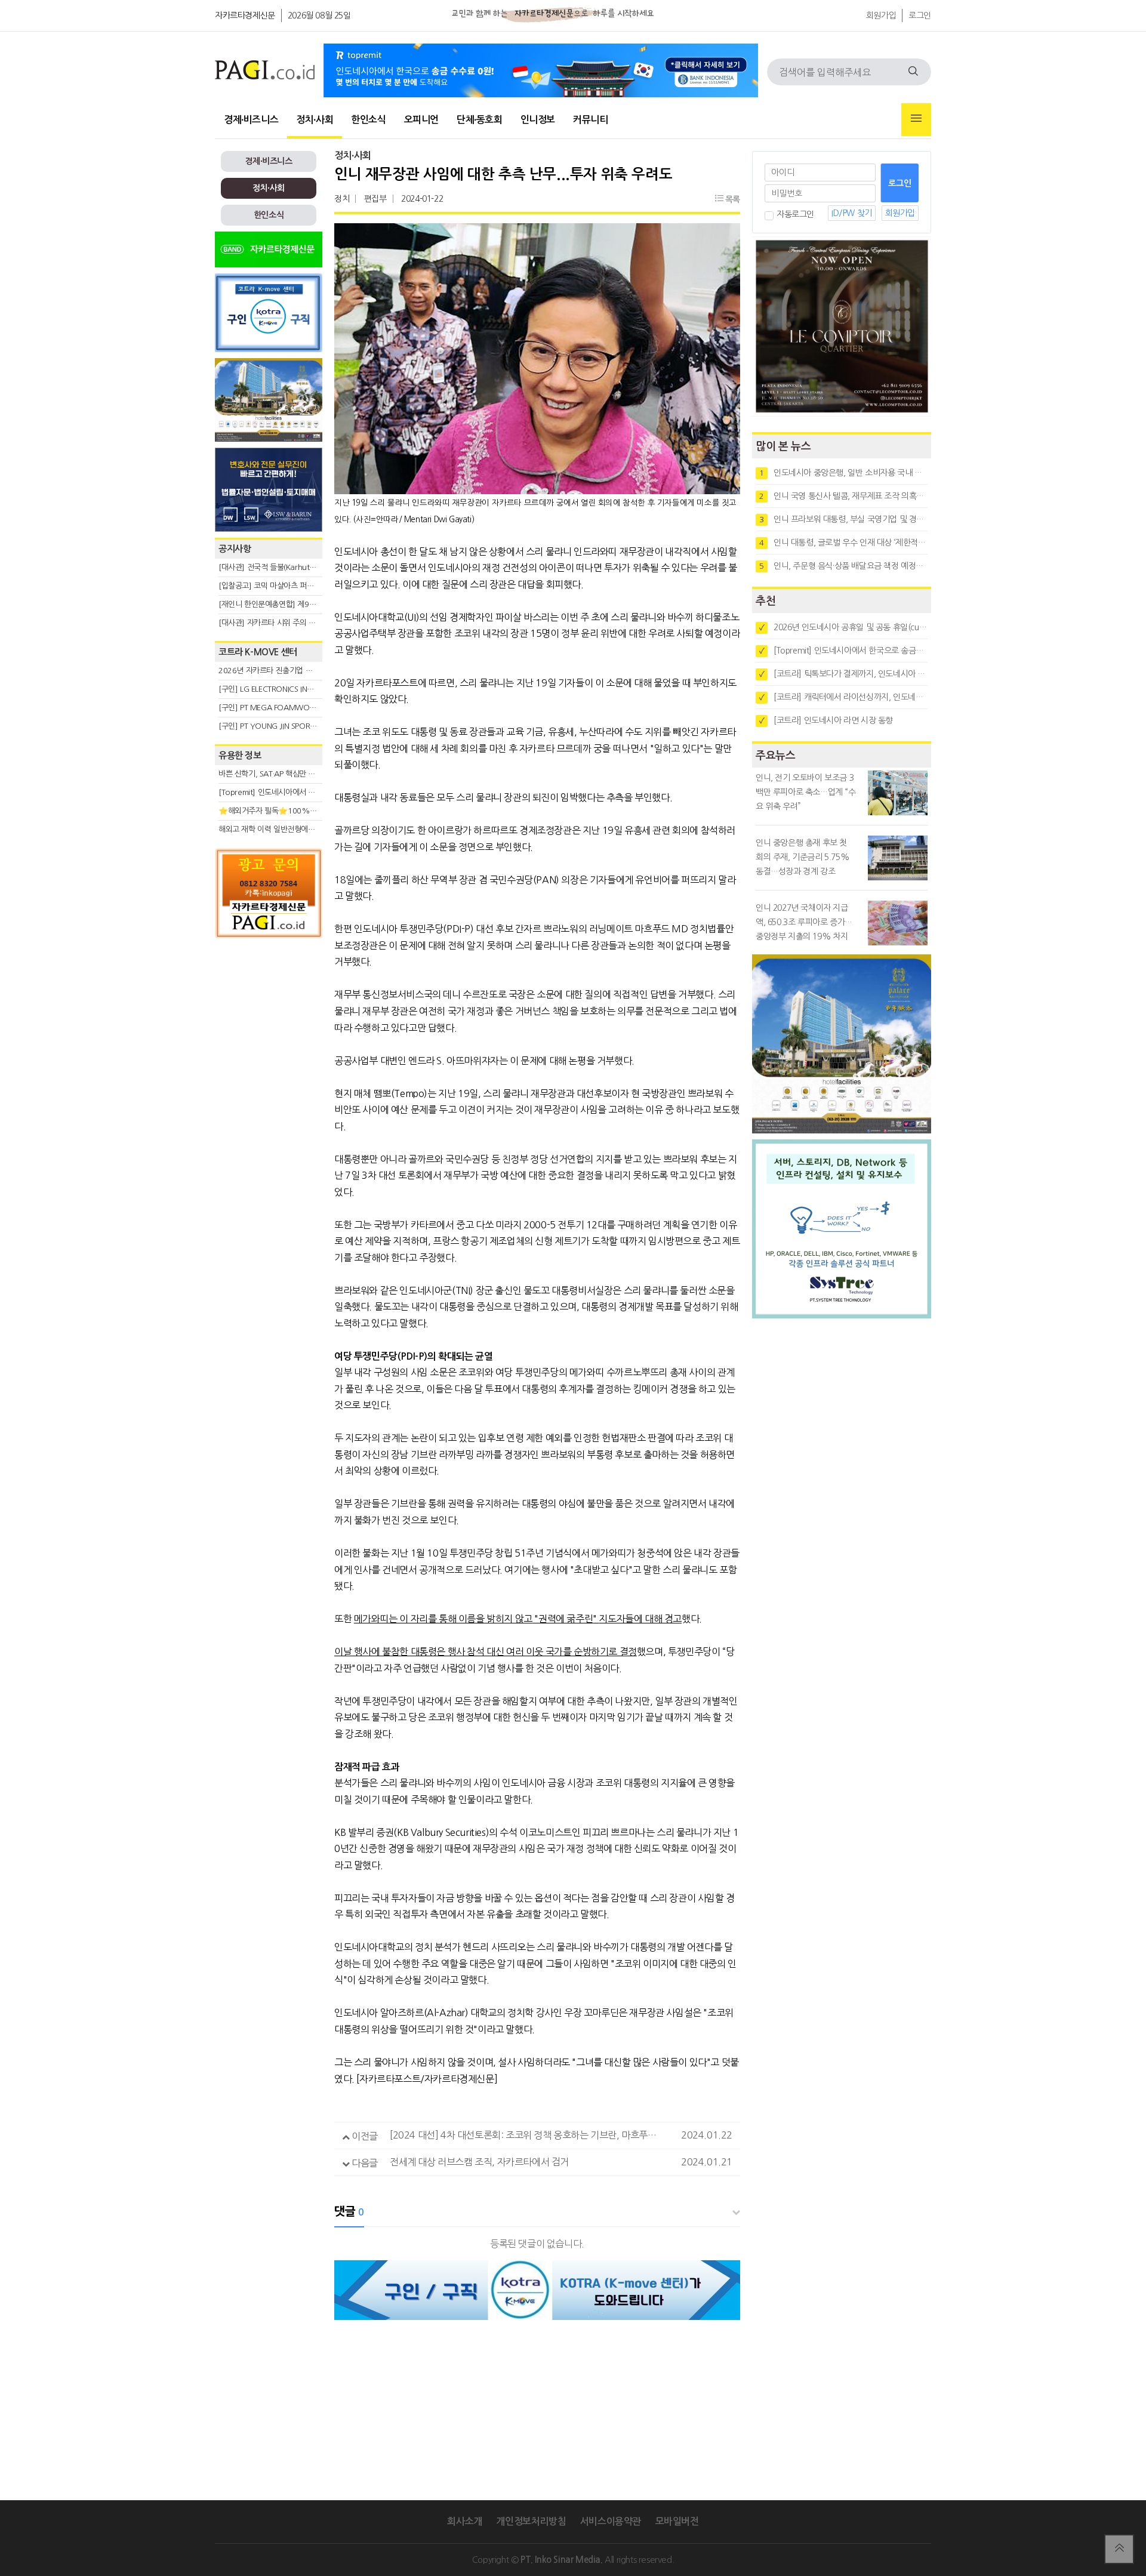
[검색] (913, 72)
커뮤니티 (590, 120)
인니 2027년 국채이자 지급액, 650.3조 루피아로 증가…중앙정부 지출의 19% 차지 (804, 922)
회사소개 (464, 2521)
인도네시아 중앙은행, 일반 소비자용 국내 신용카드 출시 (843, 473)
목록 (731, 199)
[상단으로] (1119, 2549)
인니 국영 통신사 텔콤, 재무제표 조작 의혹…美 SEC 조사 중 (843, 496)
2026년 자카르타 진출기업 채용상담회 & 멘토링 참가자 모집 (314, 671)
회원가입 (881, 16)
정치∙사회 (315, 120)
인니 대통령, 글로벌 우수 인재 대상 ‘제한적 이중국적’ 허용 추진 (843, 543)
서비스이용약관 (611, 2521)
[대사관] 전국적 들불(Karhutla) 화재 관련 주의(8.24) (303, 567)
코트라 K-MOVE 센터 (258, 652)
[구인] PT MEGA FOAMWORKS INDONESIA (290, 708)
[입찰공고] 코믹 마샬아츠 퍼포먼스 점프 (281, 586)
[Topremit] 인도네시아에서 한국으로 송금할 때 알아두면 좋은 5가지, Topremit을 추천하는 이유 (843, 651)
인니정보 (538, 120)
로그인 (920, 16)
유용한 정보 (240, 755)
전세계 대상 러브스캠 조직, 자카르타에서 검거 (479, 2162)
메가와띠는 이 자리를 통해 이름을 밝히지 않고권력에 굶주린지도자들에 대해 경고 (518, 1619)
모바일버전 (677, 2521)
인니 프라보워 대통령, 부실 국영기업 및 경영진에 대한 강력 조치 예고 (843, 519)
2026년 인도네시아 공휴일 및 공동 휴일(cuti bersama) (843, 627)
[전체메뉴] (916, 120)
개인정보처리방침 (531, 2521)
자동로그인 (795, 214)
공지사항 (235, 549)
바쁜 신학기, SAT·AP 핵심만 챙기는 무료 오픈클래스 (300, 774)
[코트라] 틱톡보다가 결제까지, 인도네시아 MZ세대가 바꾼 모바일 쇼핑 (843, 674)
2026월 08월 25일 (319, 16)
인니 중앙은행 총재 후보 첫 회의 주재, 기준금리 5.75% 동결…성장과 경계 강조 (802, 857)
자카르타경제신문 (245, 16)
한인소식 (368, 120)
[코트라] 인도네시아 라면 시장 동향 (826, 720)
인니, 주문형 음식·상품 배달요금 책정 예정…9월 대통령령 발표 (843, 566)
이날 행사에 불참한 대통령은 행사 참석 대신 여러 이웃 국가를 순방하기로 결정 (486, 1651)
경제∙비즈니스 (251, 120)
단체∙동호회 (480, 120)
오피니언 (421, 120)
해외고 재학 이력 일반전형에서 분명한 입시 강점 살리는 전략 (314, 829)
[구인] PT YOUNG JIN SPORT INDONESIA (286, 726)
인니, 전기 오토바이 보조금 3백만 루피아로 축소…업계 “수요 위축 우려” (806, 792)
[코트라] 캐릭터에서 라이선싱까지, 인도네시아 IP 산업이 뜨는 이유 (843, 697)
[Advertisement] (269, 1052)
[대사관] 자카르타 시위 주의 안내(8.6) (278, 623)
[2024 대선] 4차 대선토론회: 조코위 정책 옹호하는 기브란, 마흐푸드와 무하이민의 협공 (533, 2135)
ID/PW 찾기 (852, 213)
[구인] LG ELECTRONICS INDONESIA (278, 689)
